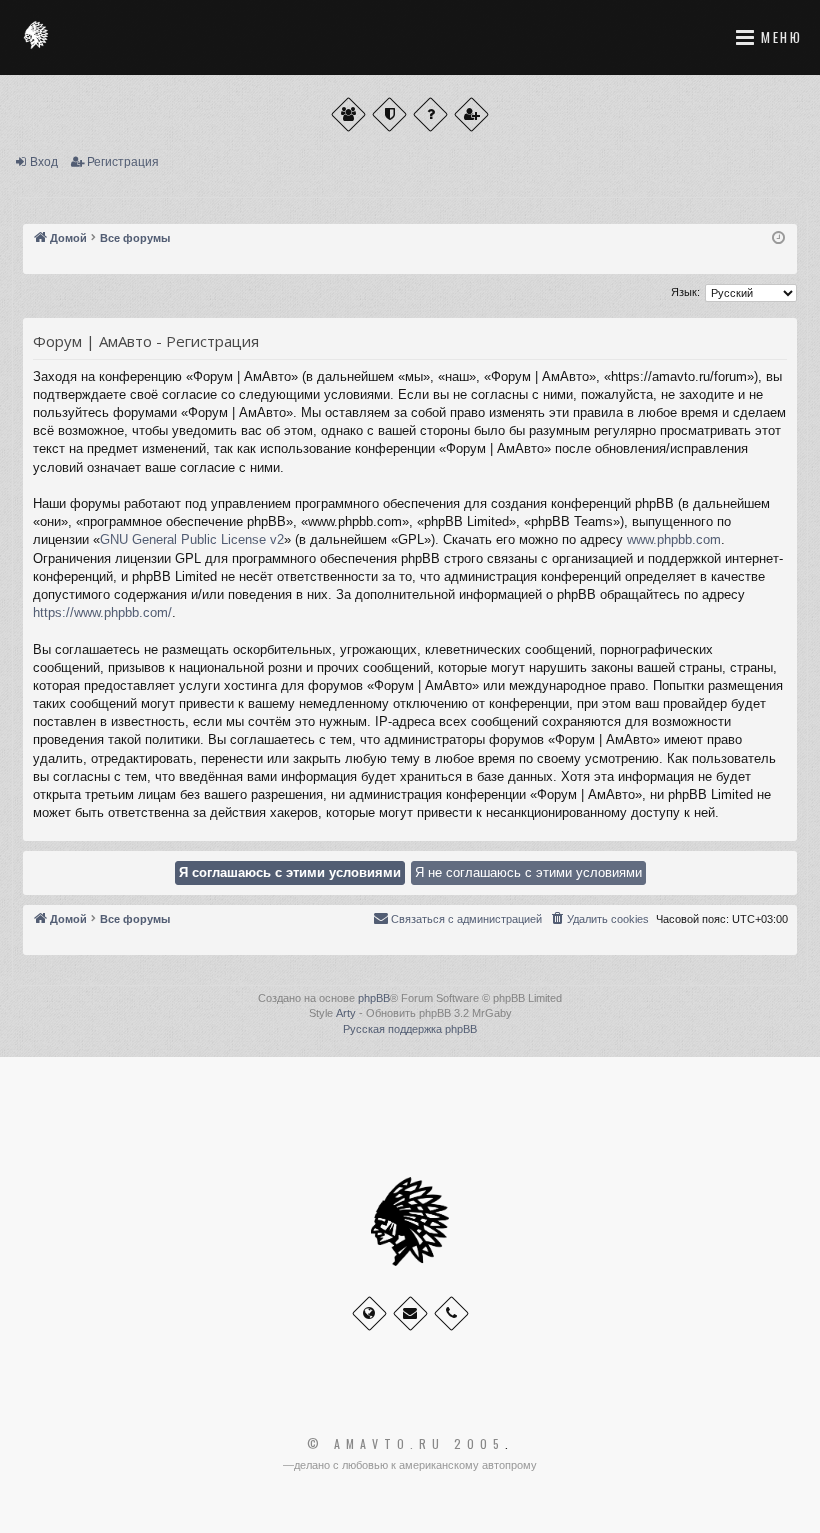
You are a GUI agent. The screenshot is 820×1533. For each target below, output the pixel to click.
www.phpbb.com (674, 539)
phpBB (374, 998)
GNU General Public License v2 (192, 539)
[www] (369, 1313)
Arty (346, 1013)
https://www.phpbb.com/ (102, 612)
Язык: (685, 292)
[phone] (451, 1313)
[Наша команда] (389, 114)
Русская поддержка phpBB (410, 1029)
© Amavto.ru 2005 (406, 1444)
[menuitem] (599, 919)
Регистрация (123, 162)
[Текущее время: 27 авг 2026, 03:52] (778, 238)
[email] (410, 1313)
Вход (44, 162)
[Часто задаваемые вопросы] (430, 114)
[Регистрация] (471, 114)
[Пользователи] (348, 114)
